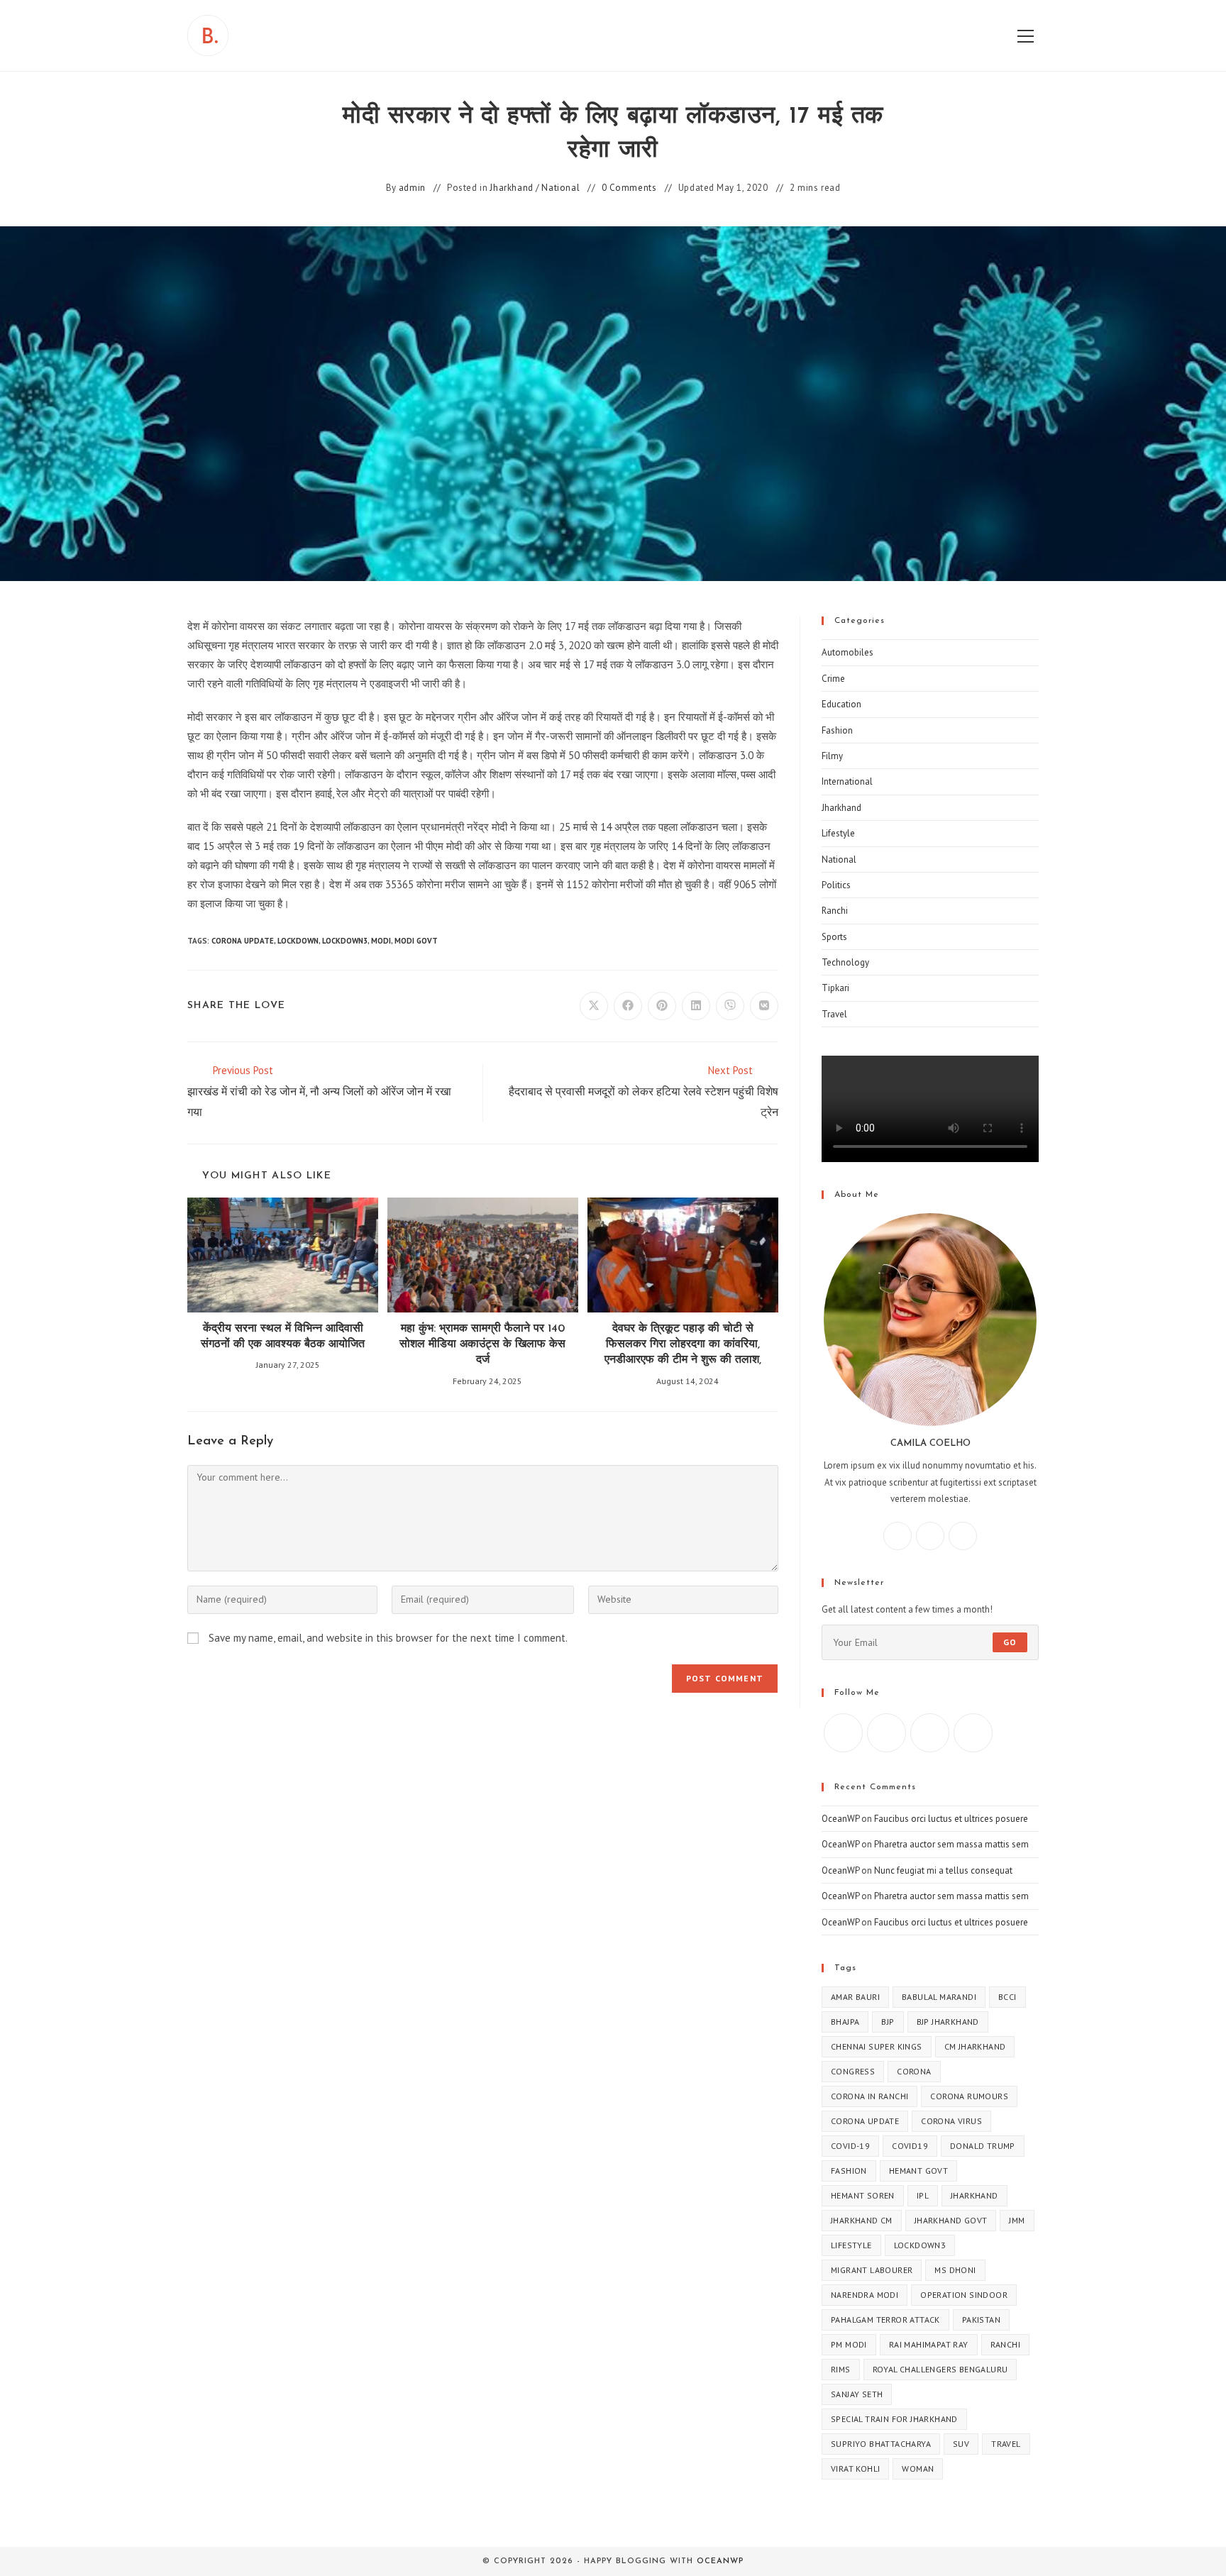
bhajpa (845, 2022)
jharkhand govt (951, 2220)
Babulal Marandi (939, 1997)
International (847, 781)
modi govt (416, 941)
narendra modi (865, 2295)
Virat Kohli (855, 2469)
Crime (833, 679)
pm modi (849, 2344)
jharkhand (974, 2195)
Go (1010, 1642)
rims (841, 2369)
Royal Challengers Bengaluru (940, 2369)
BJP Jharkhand (948, 2022)
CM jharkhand (975, 2046)
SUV (961, 2444)
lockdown (298, 941)
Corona (914, 2071)
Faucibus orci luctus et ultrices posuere (951, 1819)
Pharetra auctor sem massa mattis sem (951, 1844)
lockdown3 (345, 941)
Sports (834, 937)
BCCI (1007, 1997)
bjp (888, 2022)
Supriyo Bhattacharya (881, 2444)
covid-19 (850, 2146)
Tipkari (835, 988)
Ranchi (835, 911)
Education (841, 704)
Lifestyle (838, 833)
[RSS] (973, 1733)
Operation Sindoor (964, 2295)
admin (412, 188)
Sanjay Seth (857, 2394)
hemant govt (918, 2171)
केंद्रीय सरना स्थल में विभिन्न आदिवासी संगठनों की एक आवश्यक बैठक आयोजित (283, 1337)
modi (381, 941)
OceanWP (840, 1819)
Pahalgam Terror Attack (885, 2320)
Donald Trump (983, 2146)
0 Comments (629, 188)
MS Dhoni (955, 2270)
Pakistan (981, 2320)
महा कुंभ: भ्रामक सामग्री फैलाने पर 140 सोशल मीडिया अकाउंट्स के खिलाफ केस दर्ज (482, 1345)
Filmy (832, 756)
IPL (923, 2195)
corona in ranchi (869, 2096)
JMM (1017, 2220)
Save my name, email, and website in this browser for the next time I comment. (388, 1638)
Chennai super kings (877, 2046)
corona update (243, 941)
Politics (836, 885)
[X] (963, 1536)
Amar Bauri (855, 1997)
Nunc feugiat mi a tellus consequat (943, 1870)
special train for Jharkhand (894, 2419)
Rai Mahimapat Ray (929, 2344)
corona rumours (969, 2096)
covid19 (910, 2146)
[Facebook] (898, 1536)
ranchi (1005, 2344)
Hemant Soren (863, 2195)
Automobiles (847, 652)
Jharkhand (511, 188)
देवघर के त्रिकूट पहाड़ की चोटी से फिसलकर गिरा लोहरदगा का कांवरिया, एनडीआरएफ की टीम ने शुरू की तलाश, (683, 1345)
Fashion (837, 730)
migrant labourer (872, 2270)
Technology (845, 962)
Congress (853, 2071)
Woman (918, 2469)
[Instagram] (930, 1536)
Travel (834, 1014)
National (560, 188)
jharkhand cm (862, 2220)
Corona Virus (951, 2121)
